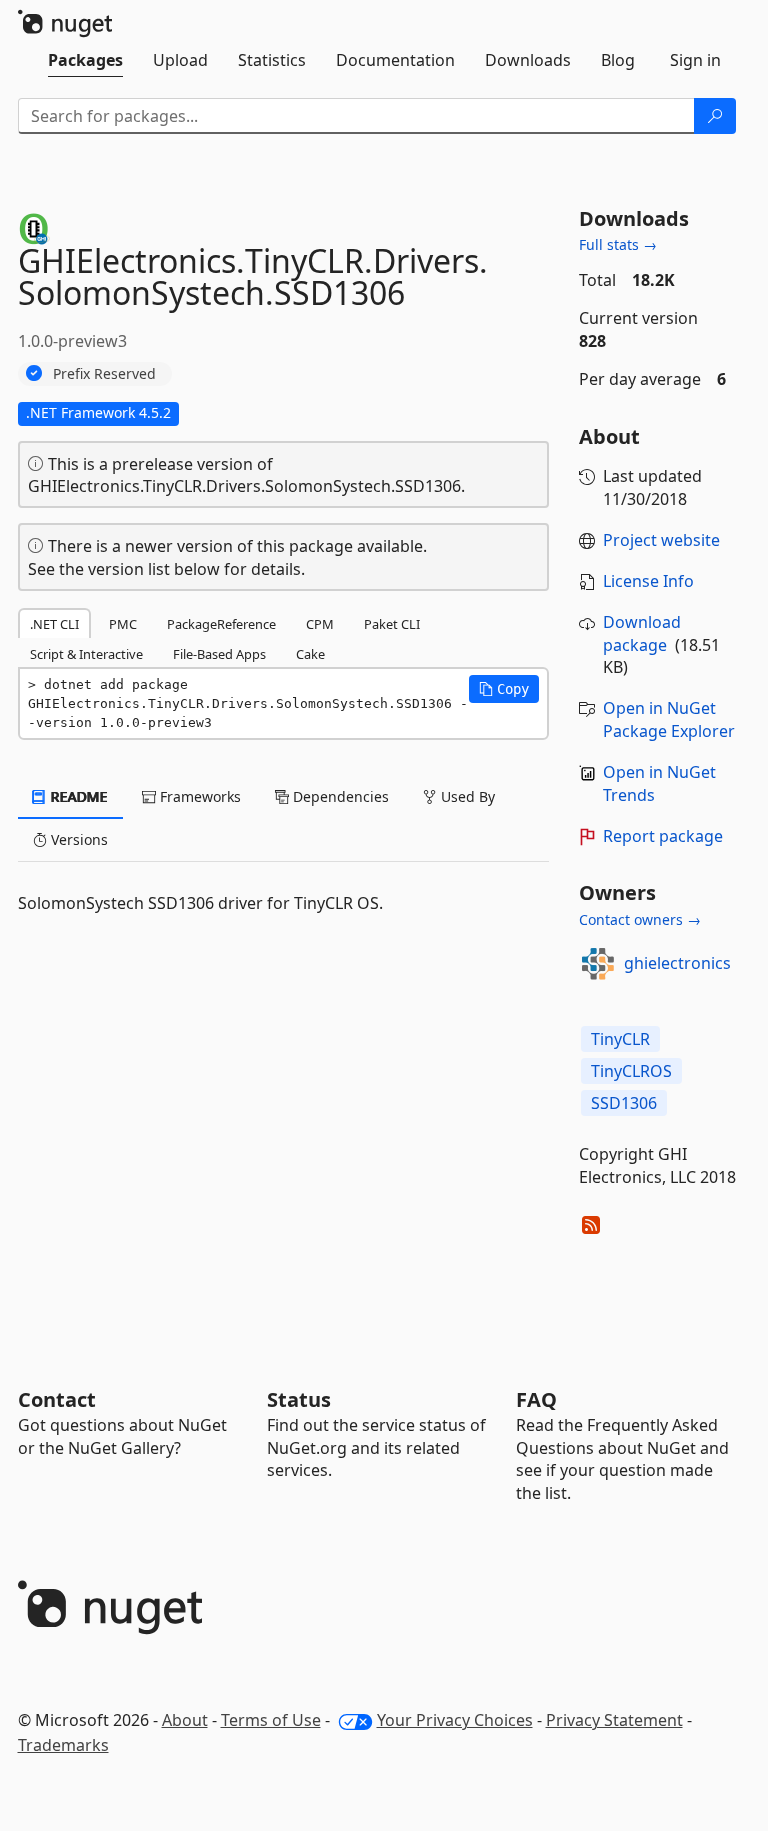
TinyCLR (620, 1039)
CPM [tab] (320, 624)
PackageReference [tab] (221, 624)
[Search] (715, 116)
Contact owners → (640, 919)
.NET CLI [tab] (54, 624)
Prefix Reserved (104, 373)
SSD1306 (624, 1103)
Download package (642, 633)
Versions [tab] (77, 839)
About (185, 1720)
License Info (648, 581)
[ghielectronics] (598, 964)
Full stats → (618, 244)
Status (299, 1399)
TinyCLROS (631, 1071)
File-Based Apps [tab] (219, 654)
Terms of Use (271, 1720)
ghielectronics (677, 963)
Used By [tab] (466, 796)
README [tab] (77, 796)
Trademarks (63, 1745)
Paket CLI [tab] (392, 624)
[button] (504, 689)
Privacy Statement (614, 1720)
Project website (661, 540)
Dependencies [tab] (339, 796)
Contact (57, 1399)
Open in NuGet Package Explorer (669, 719)
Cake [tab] (310, 654)
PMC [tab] (123, 624)
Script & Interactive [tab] (86, 654)
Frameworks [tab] (198, 796)
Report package (663, 836)
